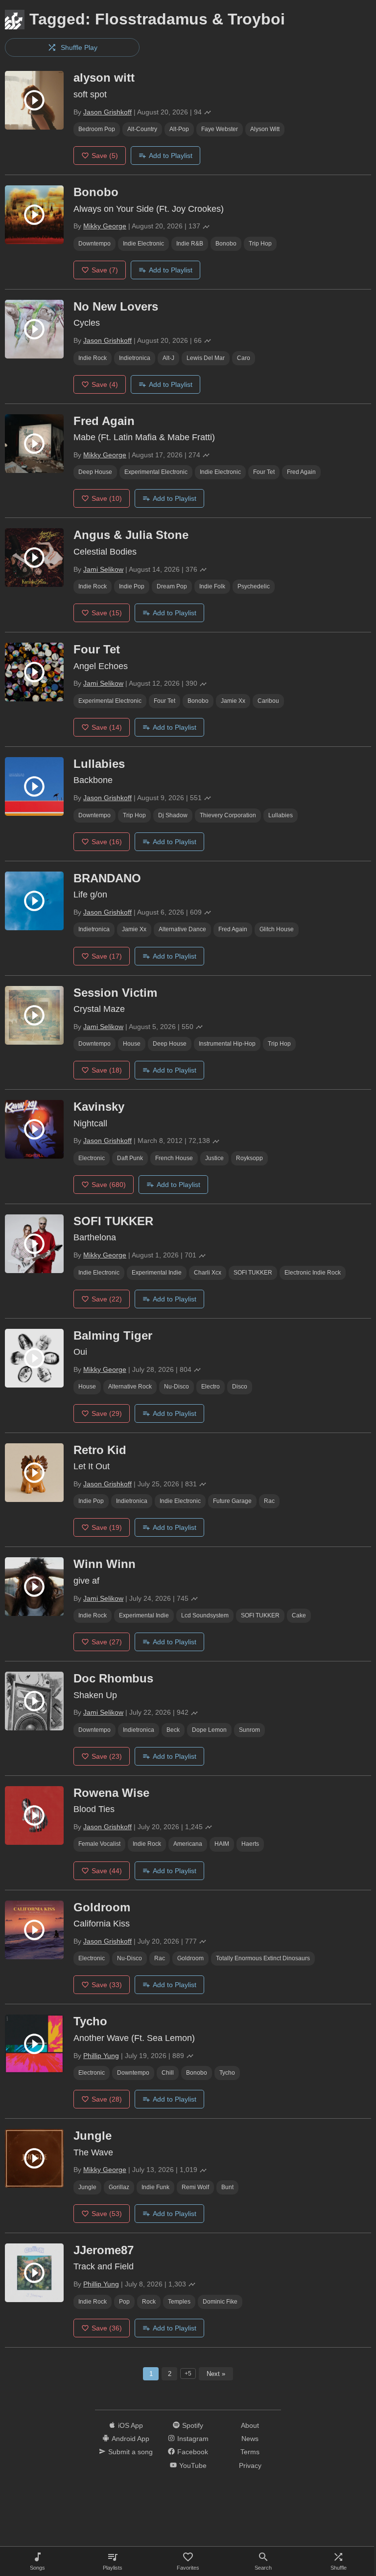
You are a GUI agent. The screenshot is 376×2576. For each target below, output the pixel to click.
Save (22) (107, 1299)
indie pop (132, 586)
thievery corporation (228, 815)
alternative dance (182, 929)
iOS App (130, 2425)
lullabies (281, 815)
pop (124, 2302)
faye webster (220, 129)
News (250, 2439)
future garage (232, 1501)
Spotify (193, 2425)
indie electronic (143, 244)
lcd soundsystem (205, 1615)
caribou (268, 701)
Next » (216, 2374)
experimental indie (157, 1273)
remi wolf (195, 2187)
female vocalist (99, 1844)
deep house (95, 472)
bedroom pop (97, 129)
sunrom (249, 1730)
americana (188, 1844)
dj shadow (173, 815)
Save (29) (107, 1413)
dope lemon (209, 1730)
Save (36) (107, 2328)
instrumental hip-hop (227, 1044)
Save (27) (107, 1642)
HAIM (222, 1844)
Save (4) (105, 384)
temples (179, 2302)
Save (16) (107, 842)
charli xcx (208, 1273)
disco (240, 1387)
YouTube (193, 2465)
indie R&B (190, 244)
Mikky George (105, 226)
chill (168, 2073)
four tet (264, 472)
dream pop (172, 586)
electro (211, 1387)
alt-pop (179, 129)
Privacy (250, 2465)
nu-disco (176, 1387)
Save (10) (107, 498)
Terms (250, 2452)
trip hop (260, 244)
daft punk (130, 1158)
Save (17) (107, 956)
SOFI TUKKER (253, 1273)
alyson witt (265, 129)
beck (173, 1730)
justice (214, 1158)
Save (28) (107, 2099)
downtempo (94, 244)
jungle (87, 2187)
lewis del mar (206, 358)
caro (244, 358)
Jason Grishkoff (107, 112)
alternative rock (130, 1387)
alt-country (142, 129)
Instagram (193, 2439)
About (250, 2425)
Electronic (92, 1158)
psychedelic (254, 586)
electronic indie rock (313, 1273)
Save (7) (105, 270)
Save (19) (107, 1527)
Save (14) (107, 727)
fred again (301, 472)
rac (269, 1501)
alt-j (168, 358)
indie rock (93, 358)
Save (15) (107, 613)
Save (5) (105, 156)
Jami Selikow (103, 569)
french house (174, 1158)
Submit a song (130, 2452)
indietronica (135, 358)
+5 (188, 2374)
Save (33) (107, 1985)
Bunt (227, 2187)
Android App (130, 2439)
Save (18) (107, 1070)
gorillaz (119, 2187)
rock (149, 2302)
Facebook (193, 2452)
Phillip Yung (101, 2056)
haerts (250, 1844)
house (132, 1044)
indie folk (212, 586)
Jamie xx (233, 701)
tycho (227, 2073)
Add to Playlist (171, 156)
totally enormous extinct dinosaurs (263, 1958)
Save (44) (107, 1871)
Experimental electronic (156, 472)
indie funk (155, 2187)
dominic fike (220, 2302)
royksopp (249, 1158)
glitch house (277, 929)
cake (299, 1615)
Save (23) (107, 1756)
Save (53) (107, 2214)
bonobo (226, 244)
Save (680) (109, 1185)
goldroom (190, 1958)
